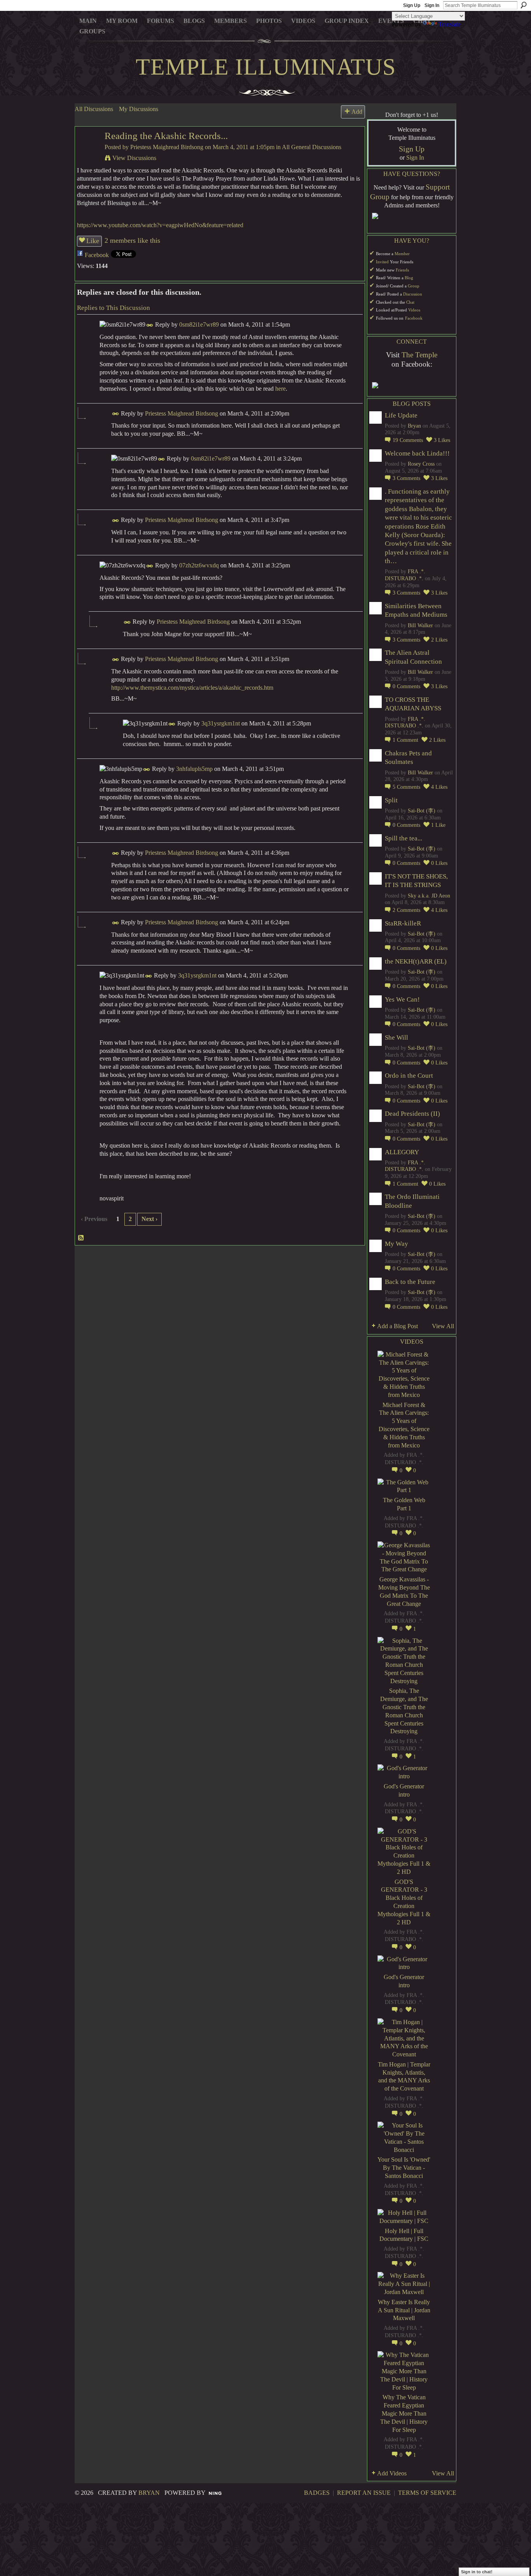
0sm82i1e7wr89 (199, 324)
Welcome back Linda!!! (417, 453)
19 (408, 440)
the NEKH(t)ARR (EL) (416, 961)
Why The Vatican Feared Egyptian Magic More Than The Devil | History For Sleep (404, 2413)
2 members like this (132, 240)
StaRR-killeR (403, 923)
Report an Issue (364, 2493)
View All (443, 1326)
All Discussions (94, 109)
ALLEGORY (402, 1152)
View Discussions (134, 158)
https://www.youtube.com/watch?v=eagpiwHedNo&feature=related (160, 225)
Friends (402, 270)
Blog (409, 278)
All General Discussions (312, 147)
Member (402, 254)
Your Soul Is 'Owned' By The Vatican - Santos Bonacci (404, 2168)
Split (391, 800)
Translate (450, 24)
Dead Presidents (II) (412, 1114)
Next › (149, 1219)
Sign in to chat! (477, 2572)
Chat (410, 302)
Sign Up (412, 5)
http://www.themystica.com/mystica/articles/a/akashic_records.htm (192, 688)
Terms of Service (427, 2493)
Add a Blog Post (397, 1326)
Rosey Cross (421, 464)
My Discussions (139, 109)
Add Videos (392, 2473)
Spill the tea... (403, 838)
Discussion (413, 294)
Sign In (432, 5)
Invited (382, 262)
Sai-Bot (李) (422, 811)
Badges (317, 2493)
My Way (397, 1244)
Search (524, 5)
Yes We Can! (402, 999)
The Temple (419, 355)
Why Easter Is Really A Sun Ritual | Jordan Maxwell (404, 2310)
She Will (397, 1038)
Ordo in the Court (409, 1076)
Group (414, 286)
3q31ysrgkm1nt (221, 723)
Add (357, 112)
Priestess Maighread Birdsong (167, 147)
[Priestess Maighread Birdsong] (87, 151)
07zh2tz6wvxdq (199, 565)
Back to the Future (410, 1282)
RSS (81, 1238)
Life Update (401, 415)
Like (93, 241)
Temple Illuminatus (266, 67)
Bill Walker (420, 625)
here (280, 389)
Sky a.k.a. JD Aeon (429, 896)
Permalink (150, 325)
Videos (414, 310)
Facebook (97, 255)
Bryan (414, 426)
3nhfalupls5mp (194, 769)
